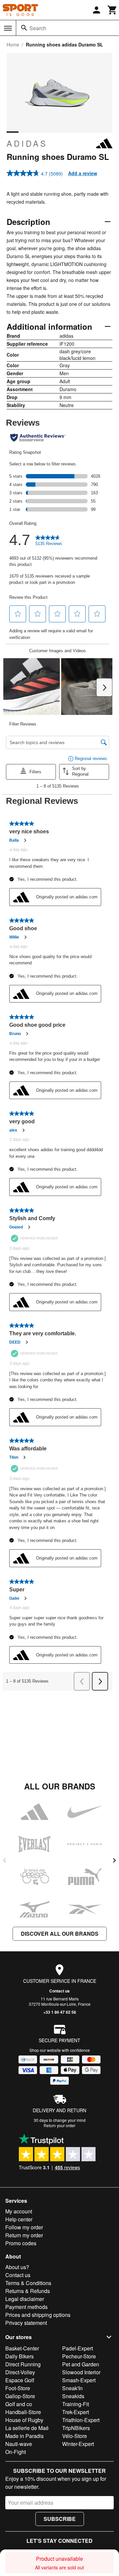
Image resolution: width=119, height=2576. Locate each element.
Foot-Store (18, 2388)
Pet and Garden (81, 2364)
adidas (27, 143)
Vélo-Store (75, 2436)
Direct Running (23, 2364)
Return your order (59, 2125)
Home (13, 44)
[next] (114, 1860)
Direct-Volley (20, 2372)
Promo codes (21, 2243)
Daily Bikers (20, 2356)
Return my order (24, 2235)
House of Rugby (24, 2420)
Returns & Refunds (28, 2291)
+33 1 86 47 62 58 (60, 2012)
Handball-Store (23, 2412)
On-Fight (16, 2452)
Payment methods (26, 2307)
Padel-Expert (78, 2348)
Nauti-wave (19, 2444)
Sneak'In (72, 2388)
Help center (19, 2219)
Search (38, 28)
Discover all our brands (60, 1934)
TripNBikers (76, 2428)
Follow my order (24, 2227)
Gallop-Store (20, 2396)
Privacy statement (26, 2323)
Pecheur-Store (79, 2356)
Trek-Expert (76, 2412)
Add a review (83, 173)
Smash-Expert (79, 2380)
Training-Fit (76, 2404)
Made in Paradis (24, 2436)
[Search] (24, 28)
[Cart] (112, 10)
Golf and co (19, 2404)
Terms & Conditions (28, 2283)
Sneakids (73, 2396)
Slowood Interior (81, 2372)
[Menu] (8, 28)
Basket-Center (22, 2348)
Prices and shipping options (38, 2315)
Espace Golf (20, 2380)
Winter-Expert (78, 2444)
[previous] (5, 1860)
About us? (17, 2267)
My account (19, 2211)
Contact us (59, 1991)
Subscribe (60, 2519)
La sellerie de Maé (27, 2428)
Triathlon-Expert (81, 2420)
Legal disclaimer (25, 2299)
